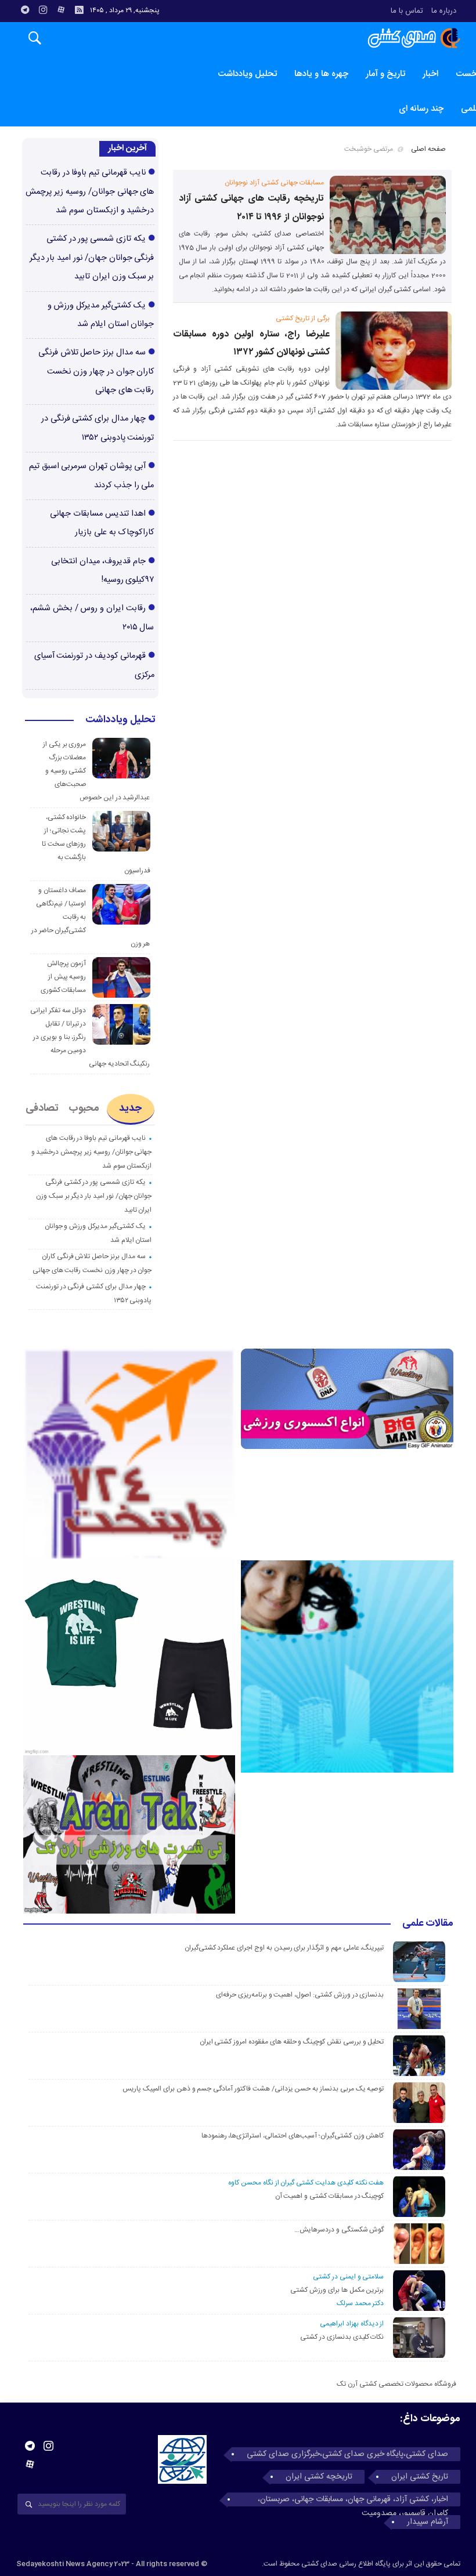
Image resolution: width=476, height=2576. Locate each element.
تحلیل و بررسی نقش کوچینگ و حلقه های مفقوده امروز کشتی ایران (292, 2042)
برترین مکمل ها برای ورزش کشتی (337, 2290)
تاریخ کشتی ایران (420, 2477)
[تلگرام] (25, 10)
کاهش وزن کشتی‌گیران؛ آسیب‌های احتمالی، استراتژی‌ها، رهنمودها (293, 2136)
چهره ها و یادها (321, 74)
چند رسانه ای (421, 109)
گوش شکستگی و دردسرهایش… (339, 2230)
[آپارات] (61, 10)
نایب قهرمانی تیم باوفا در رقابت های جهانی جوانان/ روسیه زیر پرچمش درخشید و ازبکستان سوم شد (90, 192)
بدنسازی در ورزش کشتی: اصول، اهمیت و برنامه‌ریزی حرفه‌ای (300, 1995)
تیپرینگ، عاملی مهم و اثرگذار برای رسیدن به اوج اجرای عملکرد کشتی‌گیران (284, 1948)
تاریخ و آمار (385, 74)
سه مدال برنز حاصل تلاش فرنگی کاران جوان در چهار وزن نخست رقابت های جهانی (96, 372)
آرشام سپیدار (428, 2522)
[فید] (79, 10)
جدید (130, 1108)
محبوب (84, 1108)
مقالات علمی (428, 1924)
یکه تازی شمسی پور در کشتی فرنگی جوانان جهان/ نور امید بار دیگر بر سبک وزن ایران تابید (92, 258)
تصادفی (42, 1108)
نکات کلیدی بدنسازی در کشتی (342, 2337)
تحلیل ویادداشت (247, 74)
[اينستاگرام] (43, 10)
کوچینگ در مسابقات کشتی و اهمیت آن (330, 2196)
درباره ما (444, 11)
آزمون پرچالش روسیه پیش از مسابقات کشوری (64, 977)
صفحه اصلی (428, 149)
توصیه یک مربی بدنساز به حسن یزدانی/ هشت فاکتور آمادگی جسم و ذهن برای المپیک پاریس (252, 2089)
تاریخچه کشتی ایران (319, 2477)
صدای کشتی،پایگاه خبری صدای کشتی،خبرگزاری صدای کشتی (347, 2454)
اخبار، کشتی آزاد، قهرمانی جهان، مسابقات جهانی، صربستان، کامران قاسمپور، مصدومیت (353, 2499)
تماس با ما (407, 11)
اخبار (430, 74)
